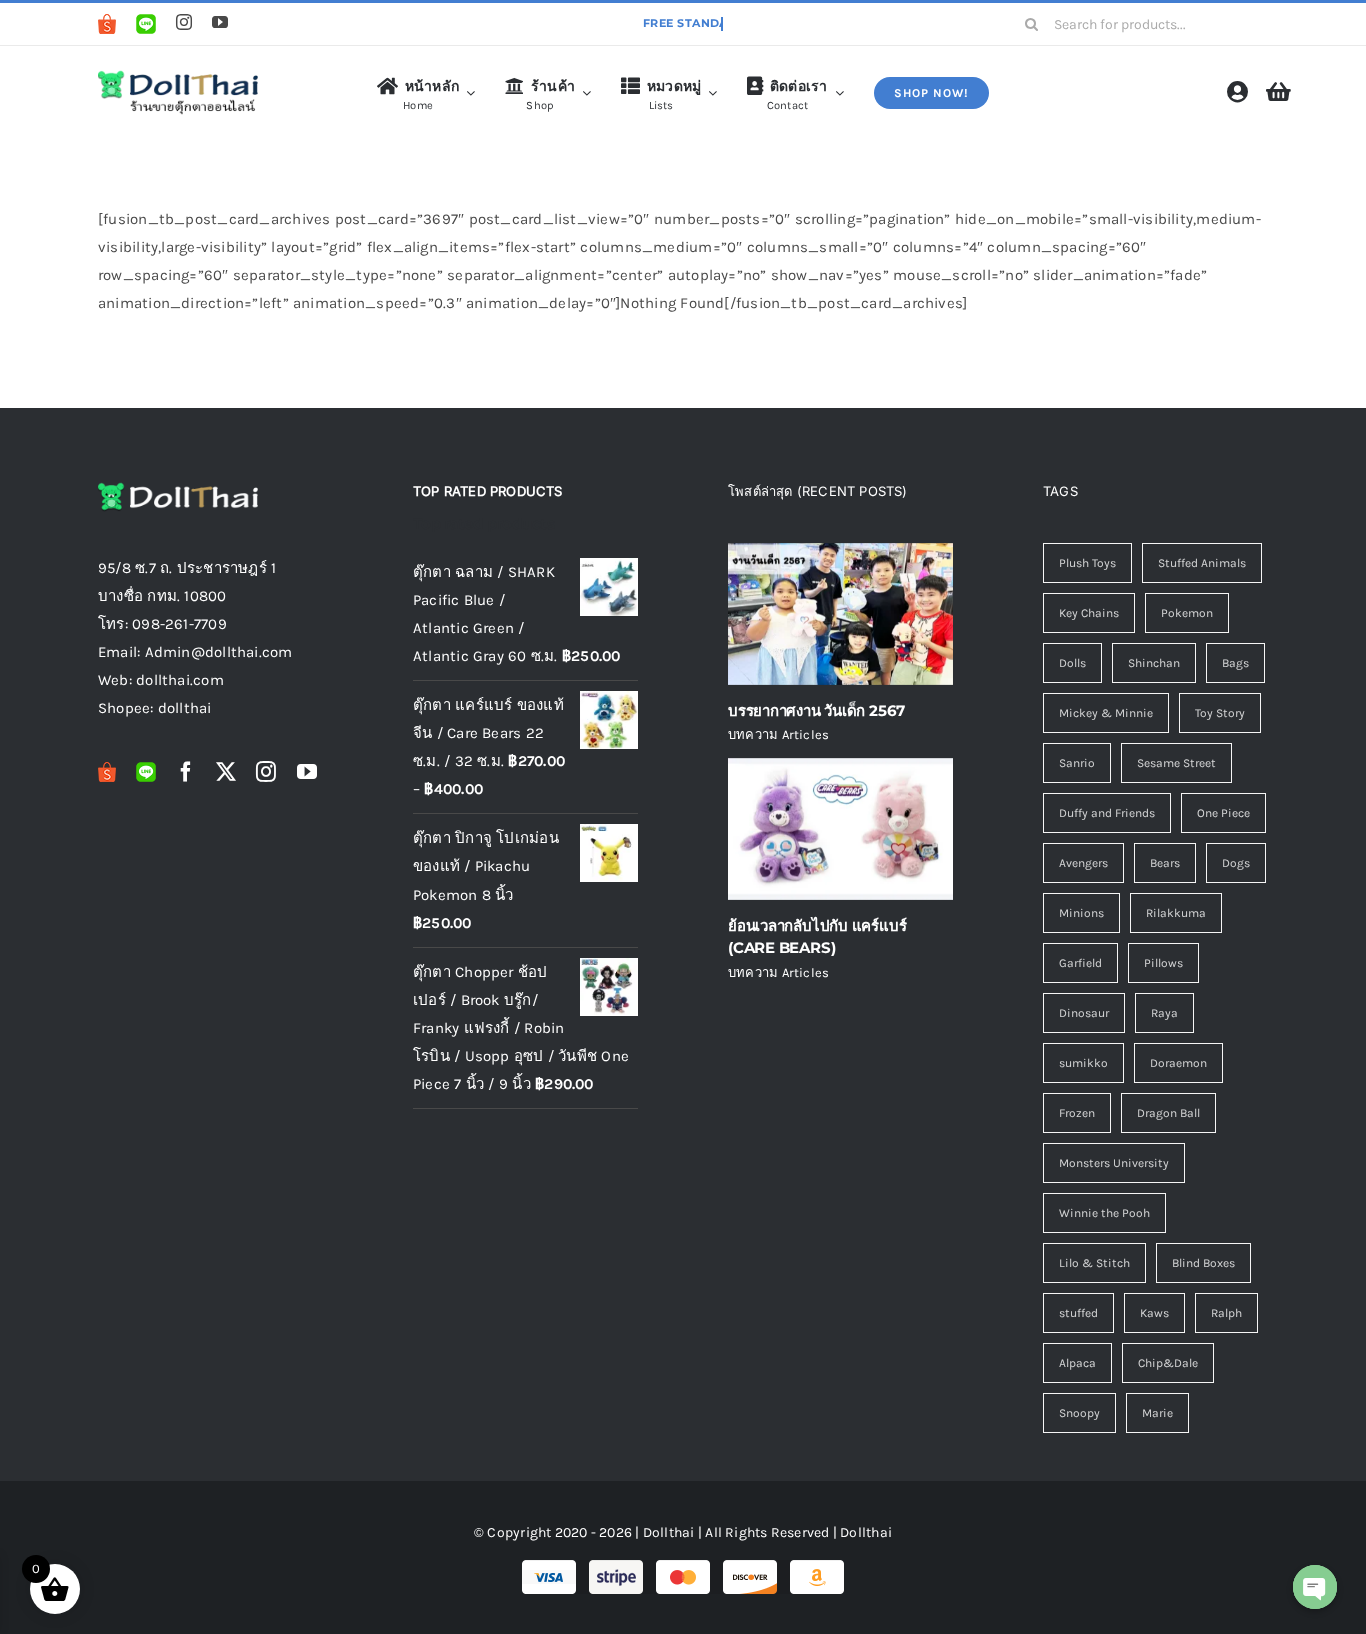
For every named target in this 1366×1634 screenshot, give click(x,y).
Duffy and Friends (1107, 813)
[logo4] (178, 75)
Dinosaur (1084, 1013)
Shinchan (1154, 663)
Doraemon (1178, 1063)
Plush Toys (1087, 563)
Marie (1157, 1413)
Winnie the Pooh (1104, 1213)
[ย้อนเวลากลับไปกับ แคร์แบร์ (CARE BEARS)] (840, 829)
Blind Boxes (1203, 1263)
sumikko (1083, 1063)
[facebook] (186, 772)
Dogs (1236, 863)
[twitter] (226, 772)
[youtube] (220, 22)
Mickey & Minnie (1106, 713)
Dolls (1072, 663)
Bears (1165, 863)
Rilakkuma (1176, 913)
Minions (1081, 913)
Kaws (1154, 1313)
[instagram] (184, 22)
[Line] (146, 24)
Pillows (1163, 963)
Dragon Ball (1168, 1113)
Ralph (1226, 1313)
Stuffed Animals (1202, 563)
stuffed (1078, 1313)
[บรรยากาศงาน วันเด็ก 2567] (840, 614)
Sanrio (1077, 763)
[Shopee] (107, 24)
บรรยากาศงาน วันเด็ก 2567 (816, 710)
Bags (1235, 663)
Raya (1164, 1013)
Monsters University (1114, 1163)
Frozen (1077, 1113)
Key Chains (1089, 613)
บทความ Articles (778, 734)
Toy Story (1220, 713)
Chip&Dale (1168, 1363)
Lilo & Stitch (1094, 1263)
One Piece (1223, 813)
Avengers (1083, 863)
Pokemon (1187, 613)
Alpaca (1077, 1363)
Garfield (1080, 963)
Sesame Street (1176, 763)
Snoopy (1079, 1413)
